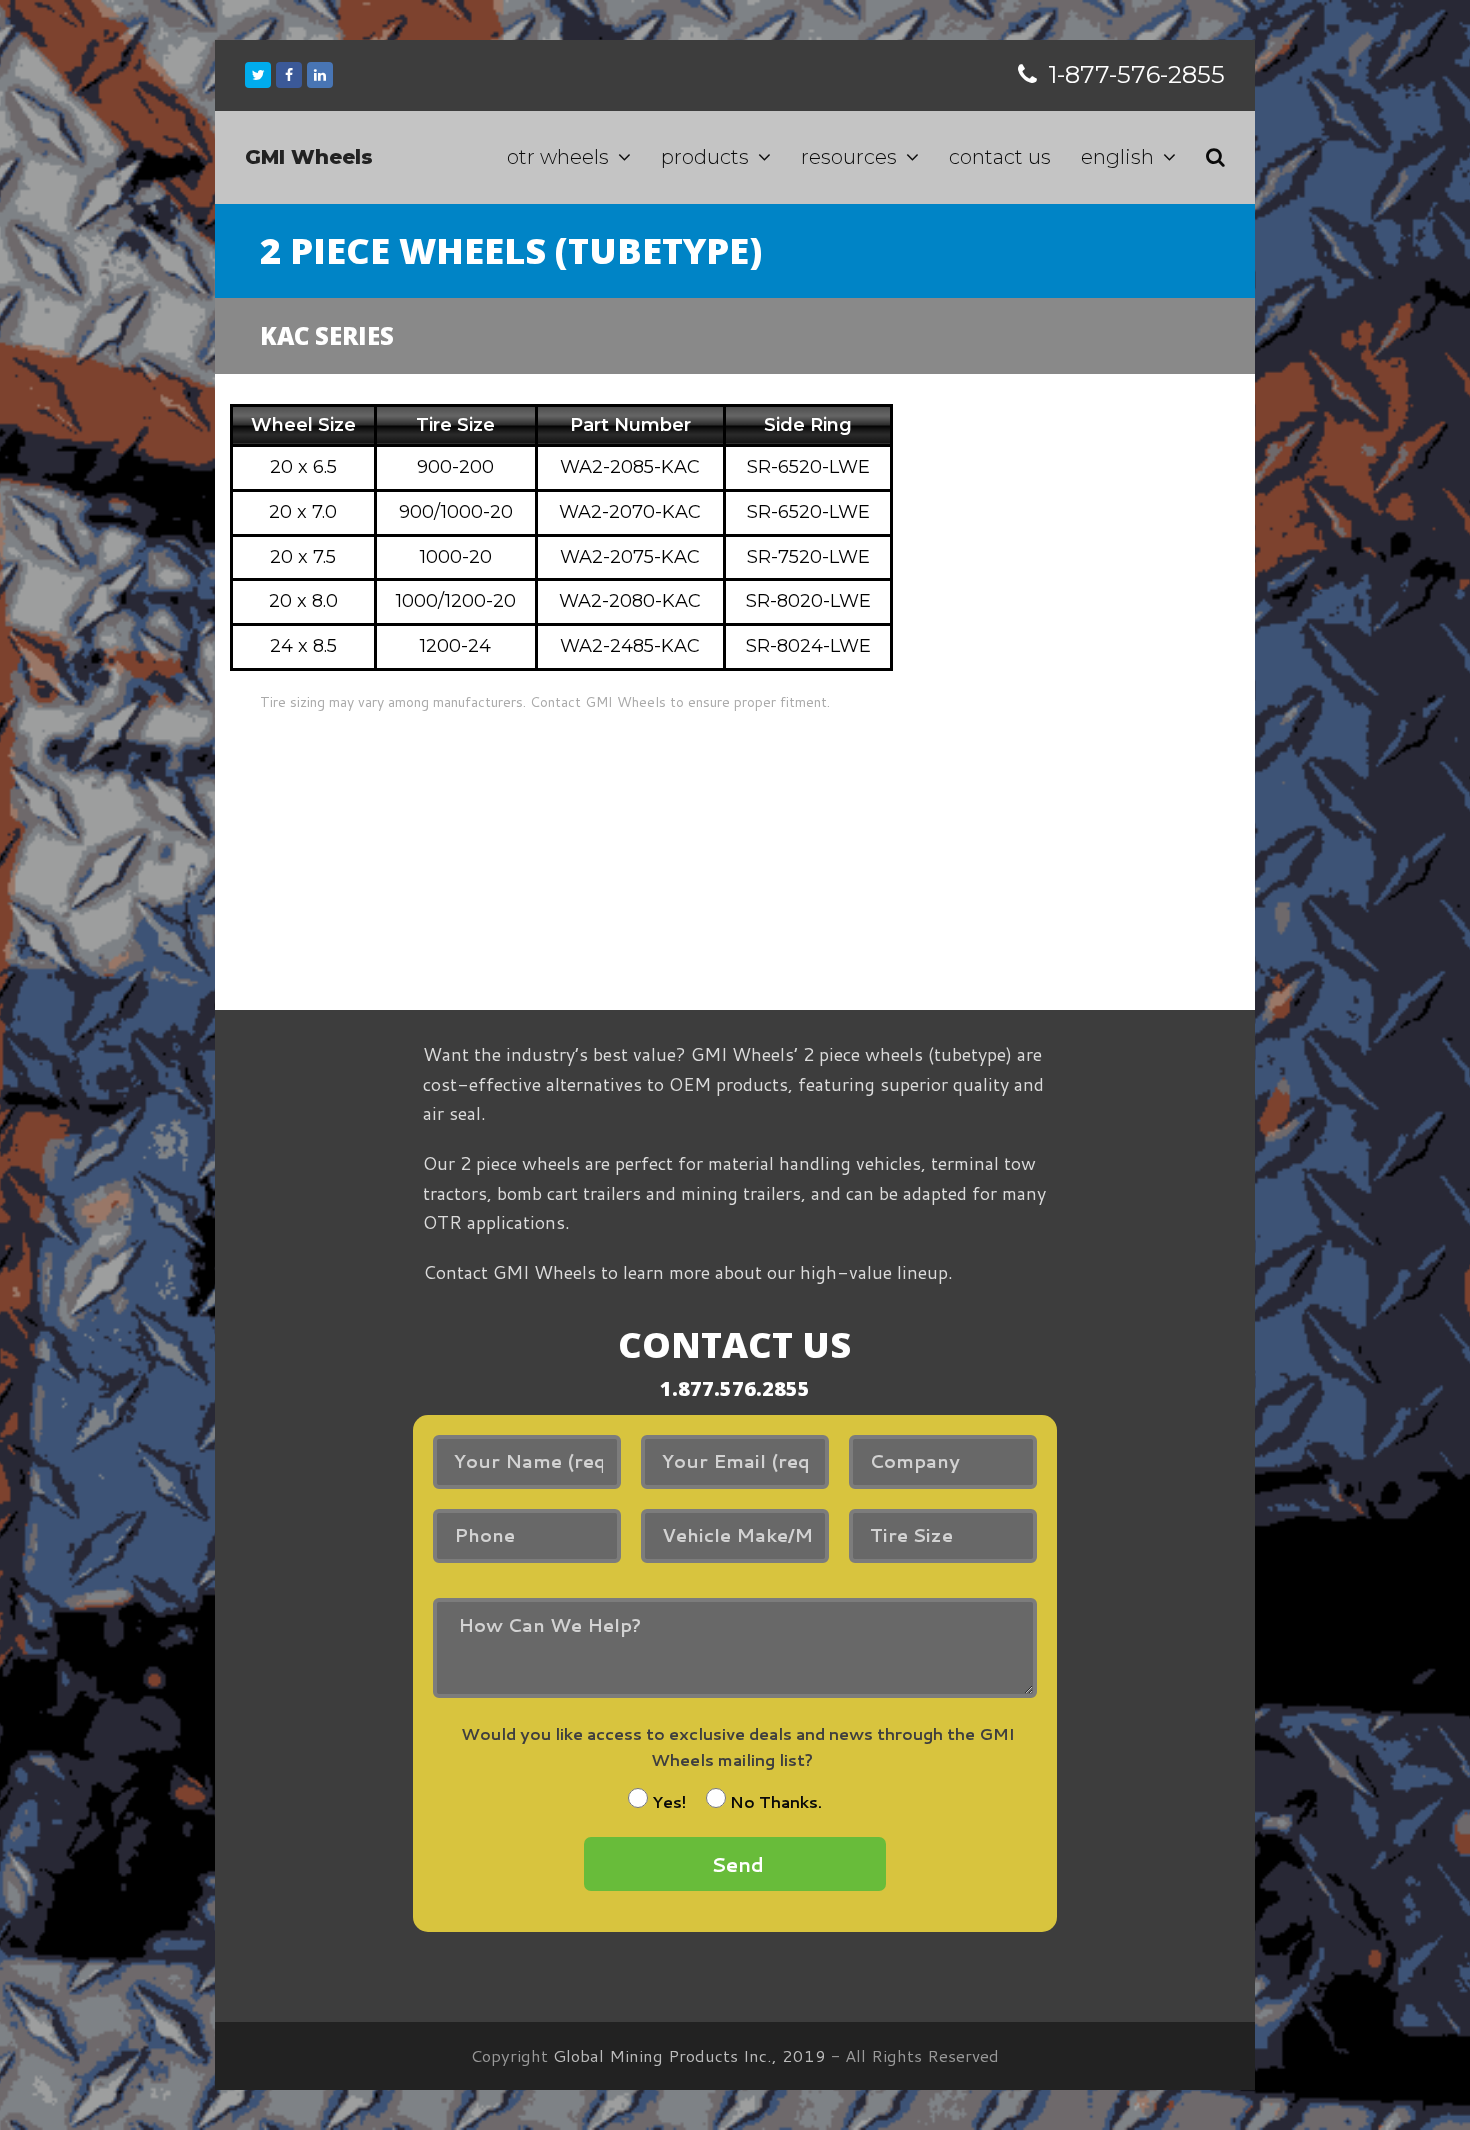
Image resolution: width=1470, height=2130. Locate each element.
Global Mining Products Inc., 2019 (689, 2055)
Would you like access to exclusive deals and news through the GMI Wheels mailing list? (738, 1746)
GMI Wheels (309, 157)
